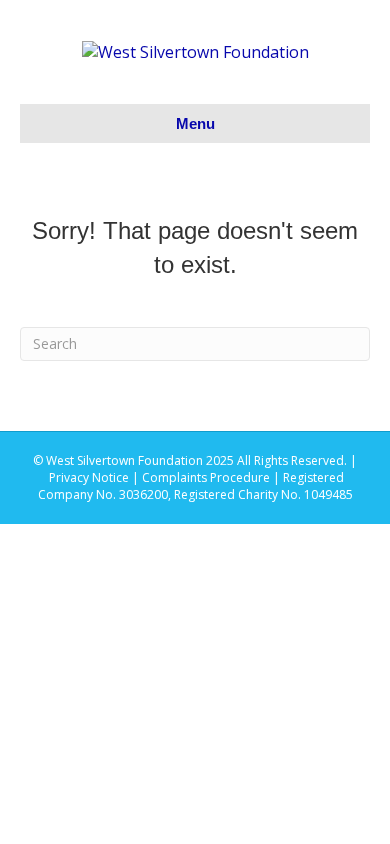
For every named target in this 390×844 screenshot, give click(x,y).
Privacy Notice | (95, 477)
